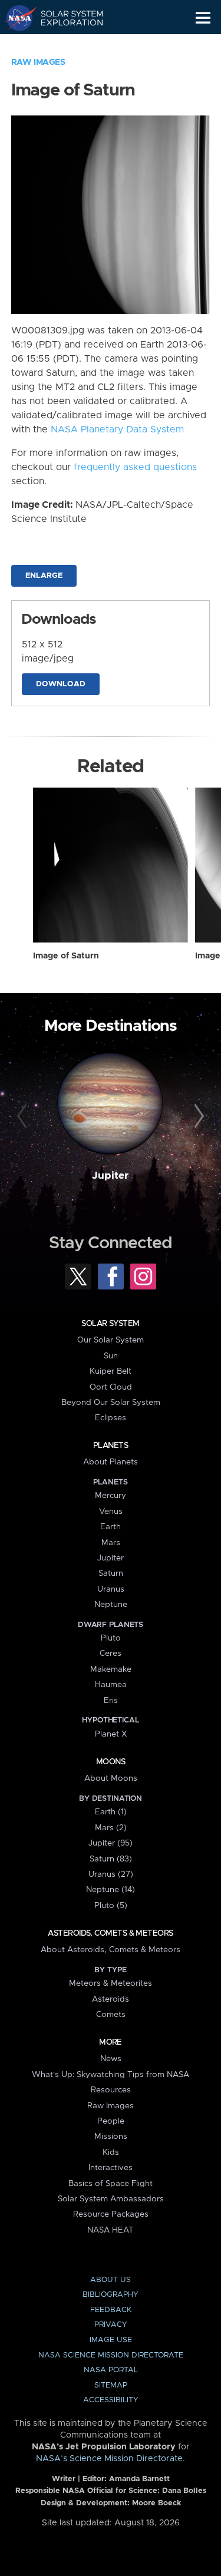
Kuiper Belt (111, 1371)
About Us (111, 2280)
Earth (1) (111, 1812)
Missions (111, 2137)
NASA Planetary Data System (117, 429)
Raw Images (38, 62)
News (111, 2059)
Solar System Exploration (65, 18)
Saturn (111, 1573)
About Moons (111, 1778)
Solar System (110, 1324)
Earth (111, 1527)
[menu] (203, 18)
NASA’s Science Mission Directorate (109, 2459)
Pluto (111, 1638)
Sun (111, 1356)
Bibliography (111, 2295)
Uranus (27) (111, 1874)
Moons (111, 1762)
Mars (111, 1543)
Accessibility (111, 2400)
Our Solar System (111, 1340)
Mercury (111, 1496)
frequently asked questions (135, 467)
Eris (111, 1701)
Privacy (111, 2325)
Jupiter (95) (111, 1843)
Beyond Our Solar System (111, 1403)
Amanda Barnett (139, 2479)
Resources (111, 2090)
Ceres (111, 1654)
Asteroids (111, 1999)
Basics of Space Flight (111, 2184)
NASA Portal (111, 2370)
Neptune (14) (111, 1890)
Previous (24, 1116)
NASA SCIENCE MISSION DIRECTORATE (111, 2355)
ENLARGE (44, 576)
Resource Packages (111, 2214)
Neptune (111, 1605)
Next (197, 1116)
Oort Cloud (111, 1387)
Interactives (111, 2168)
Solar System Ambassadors (111, 2199)
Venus (111, 1512)
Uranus (111, 1589)
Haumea (111, 1685)
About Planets (111, 1462)
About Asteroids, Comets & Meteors (111, 1950)
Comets (111, 2015)
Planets (111, 1446)
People (111, 2121)
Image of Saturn (66, 956)
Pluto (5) (111, 1906)
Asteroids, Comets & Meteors (110, 1933)
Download (61, 684)
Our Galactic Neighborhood (65, 45)
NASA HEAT (111, 2230)
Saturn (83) (111, 1859)
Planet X (111, 1734)
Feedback (111, 2310)
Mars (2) (111, 1828)
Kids (111, 2152)
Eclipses (111, 1418)
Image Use (111, 2340)
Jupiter (110, 1176)
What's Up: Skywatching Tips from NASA (111, 2075)
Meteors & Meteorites (111, 1983)
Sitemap (111, 2385)
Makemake (111, 1669)
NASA (16, 18)
